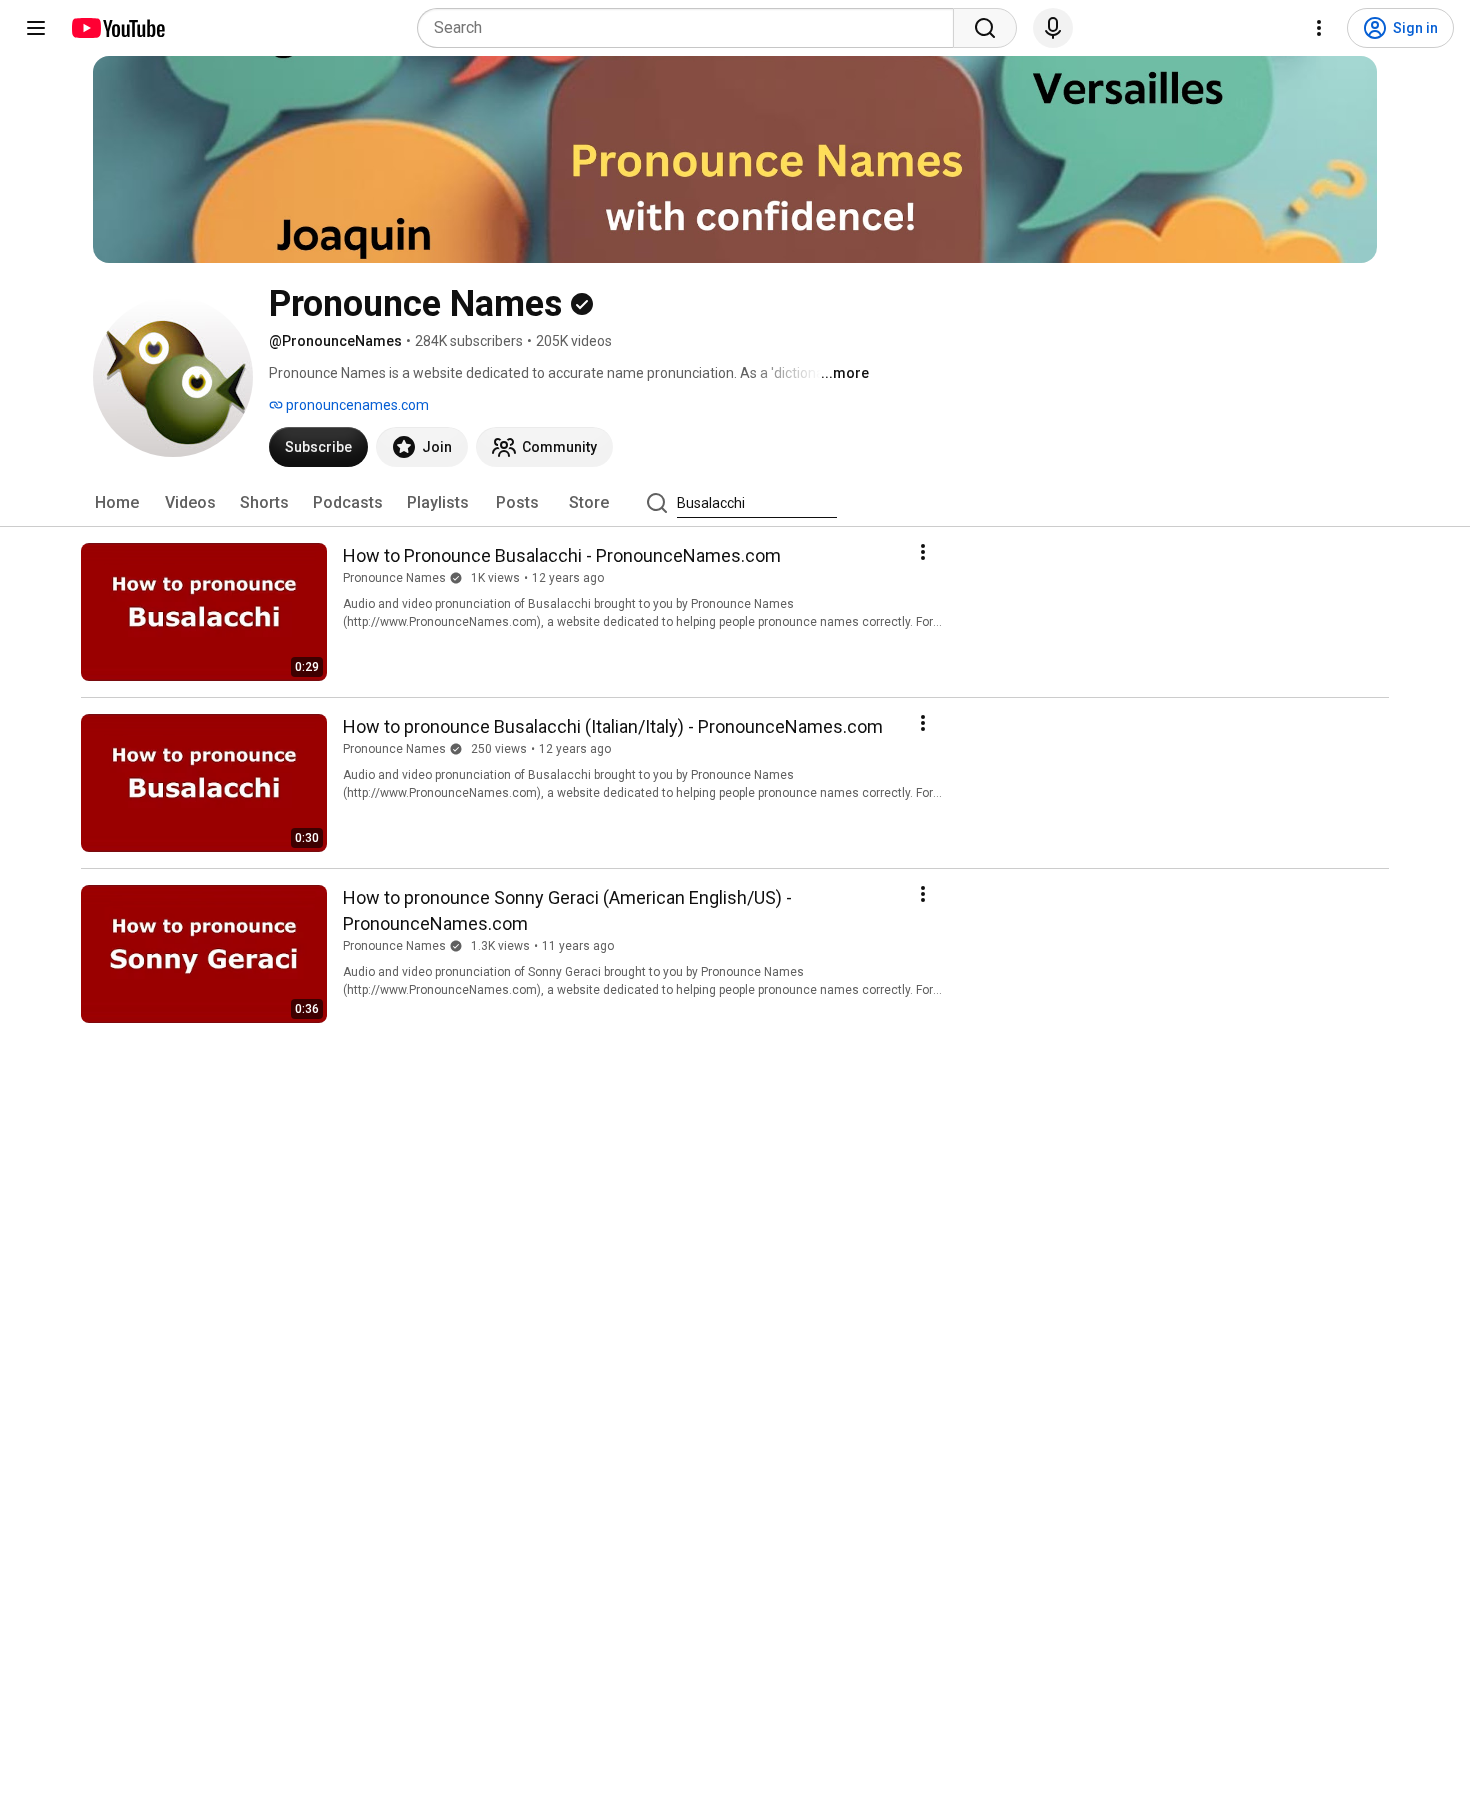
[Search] (985, 28)
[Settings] (1319, 28)
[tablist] (735, 503)
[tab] (117, 503)
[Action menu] (923, 552)
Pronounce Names (394, 578)
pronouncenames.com (356, 405)
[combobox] (691, 28)
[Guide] (36, 28)
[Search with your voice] (1053, 28)
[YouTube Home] (117, 28)
